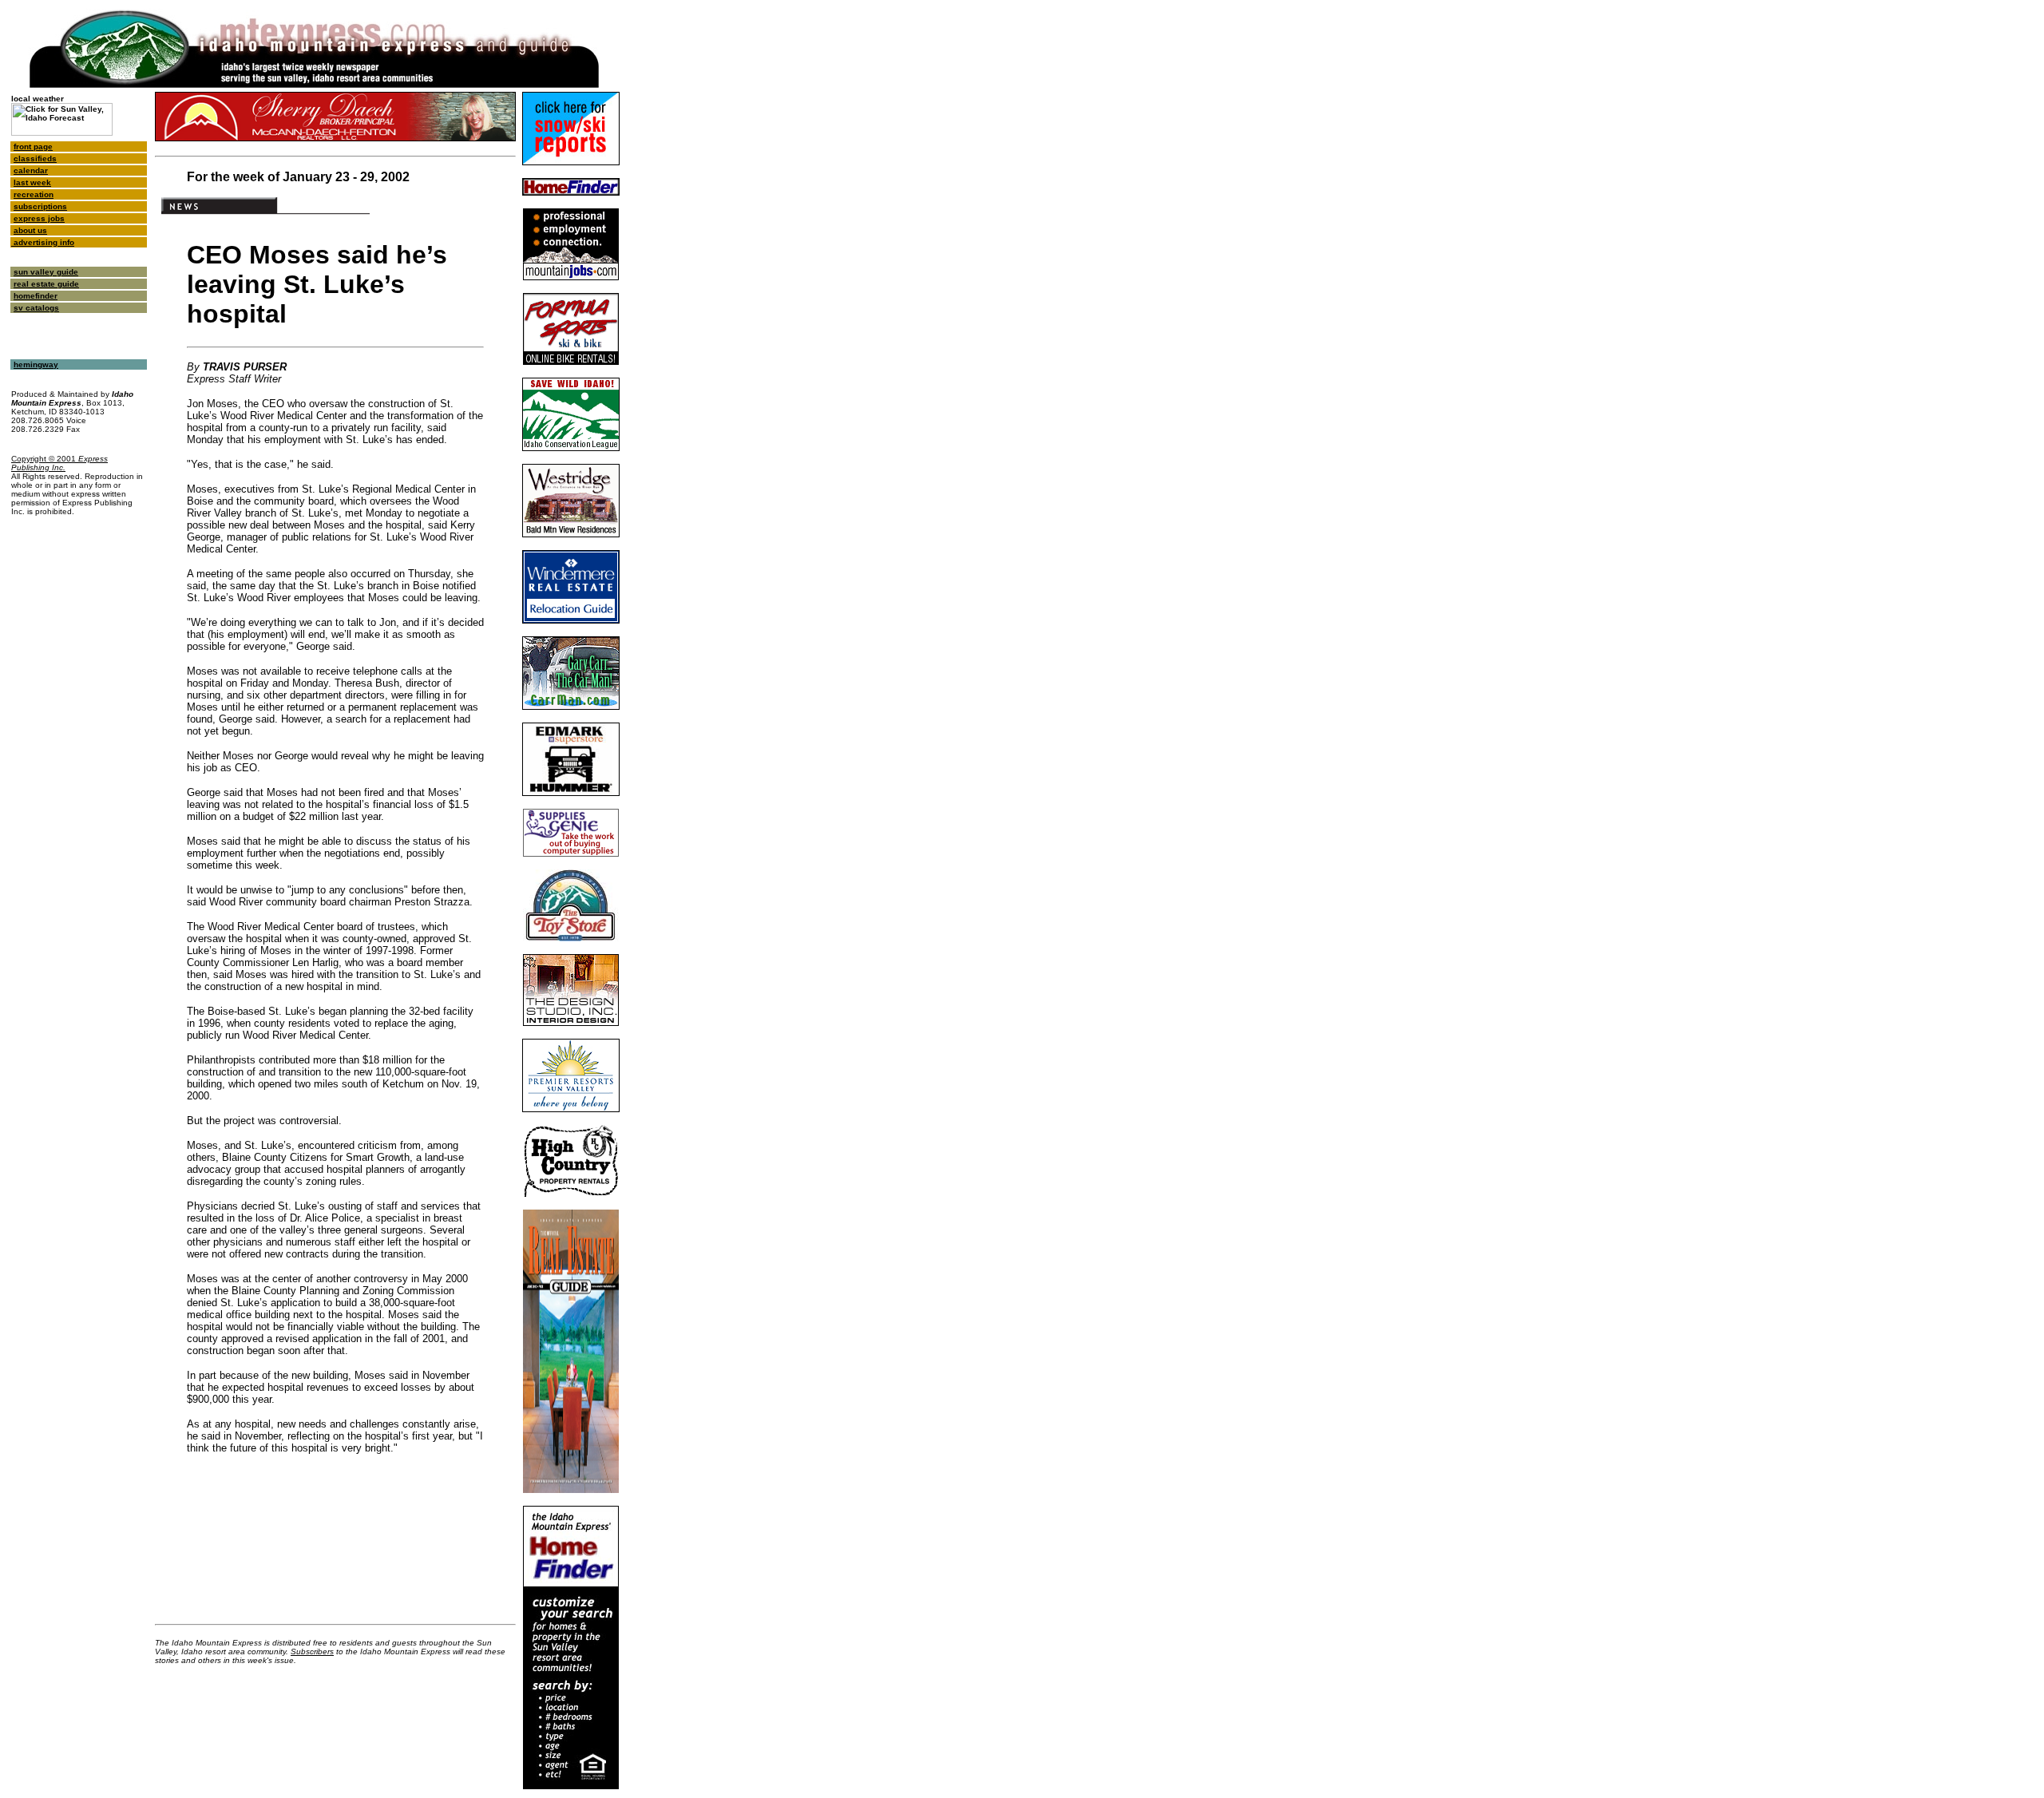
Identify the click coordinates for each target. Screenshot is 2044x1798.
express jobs (39, 218)
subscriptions (40, 206)
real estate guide (46, 284)
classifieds (35, 158)
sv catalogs (36, 308)
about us (30, 230)
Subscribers (312, 1651)
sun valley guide (46, 272)
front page (33, 147)
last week (32, 182)
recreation (34, 194)
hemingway (36, 364)
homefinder (36, 296)
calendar (31, 170)
